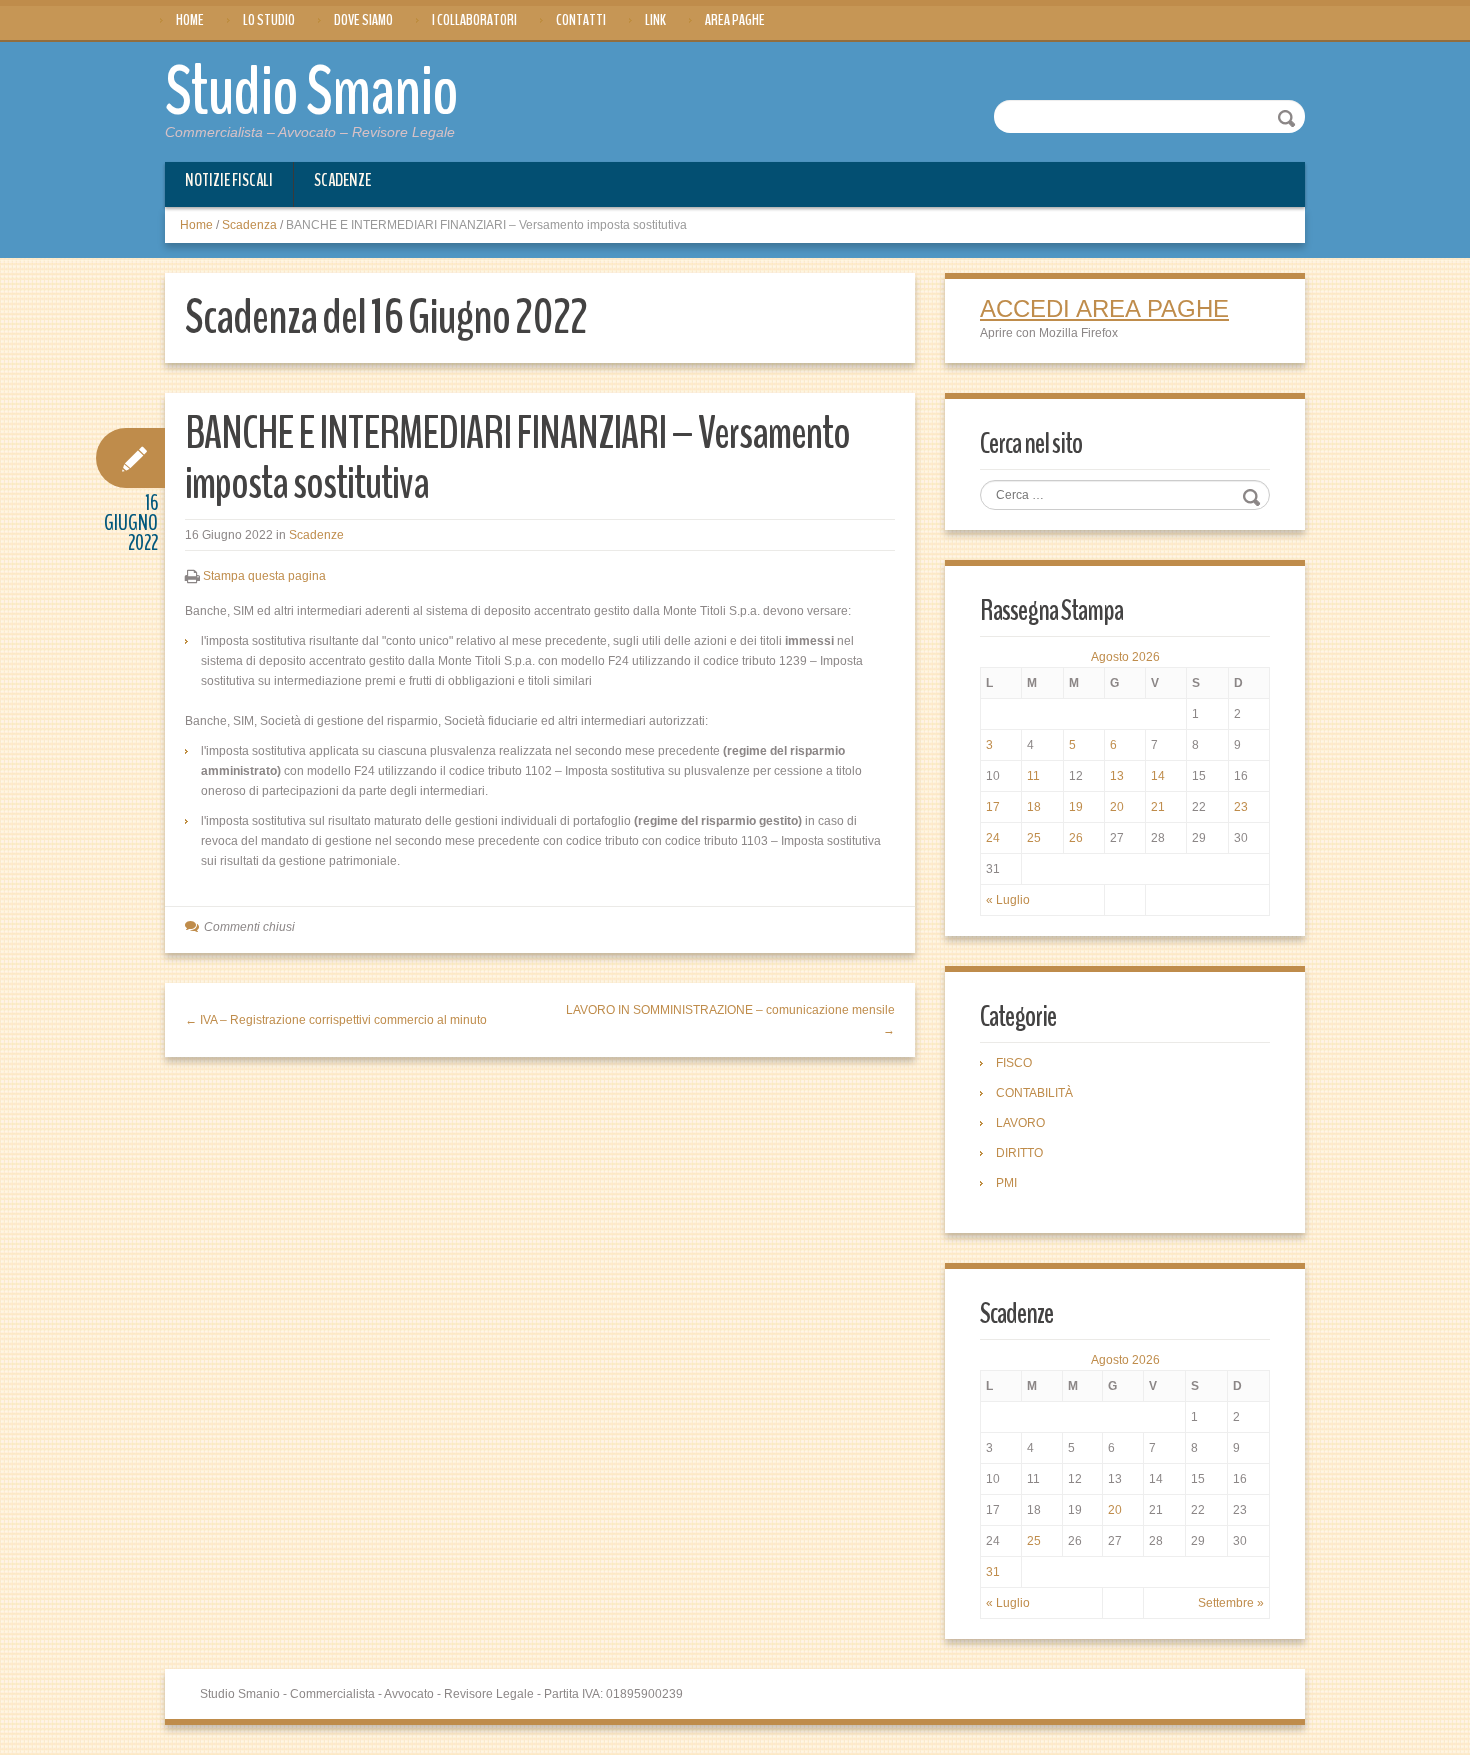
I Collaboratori (474, 20)
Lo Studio (269, 20)
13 (1117, 776)
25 (1034, 838)
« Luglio (1008, 900)
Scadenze (342, 180)
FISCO (1014, 1063)
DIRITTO (1019, 1153)
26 (1076, 838)
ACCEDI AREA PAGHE (1104, 308)
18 (1034, 807)
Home (190, 20)
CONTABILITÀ (1034, 1093)
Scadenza (249, 225)
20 (1117, 807)
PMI (1006, 1183)
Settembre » (1231, 1603)
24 (993, 838)
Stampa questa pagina (264, 576)
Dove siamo (363, 20)
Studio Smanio (311, 92)
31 (993, 1572)
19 (1076, 807)
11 (1033, 776)
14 (1158, 776)
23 (1241, 807)
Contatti (581, 20)
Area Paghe (735, 20)
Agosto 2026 (1125, 657)
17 (993, 807)
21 (1158, 807)
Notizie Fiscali (229, 180)
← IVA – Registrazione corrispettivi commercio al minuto (336, 1020)
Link (655, 20)
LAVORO (1020, 1123)
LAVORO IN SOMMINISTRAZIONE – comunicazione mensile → (730, 1020)
